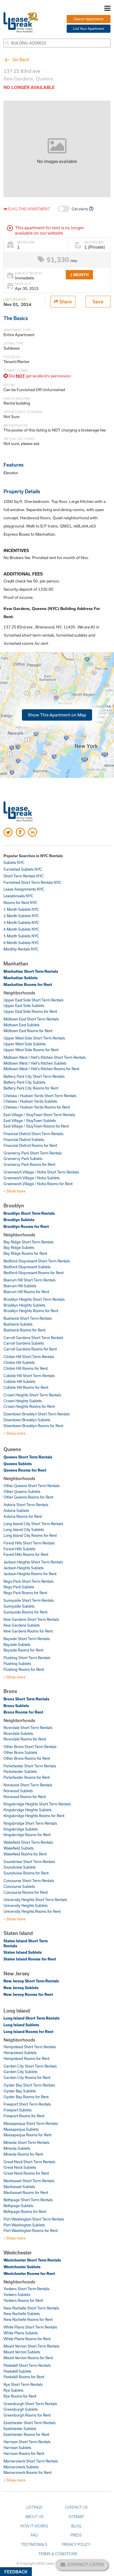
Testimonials (34, 2544)
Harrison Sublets (17, 2448)
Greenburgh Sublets (21, 2409)
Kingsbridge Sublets (21, 1829)
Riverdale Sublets (18, 1733)
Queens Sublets (18, 1464)
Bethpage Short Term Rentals (28, 2200)
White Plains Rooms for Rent (27, 2339)
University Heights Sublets (26, 1905)
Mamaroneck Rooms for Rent (27, 2472)
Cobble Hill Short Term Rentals (29, 1376)
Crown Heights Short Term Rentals (32, 1395)
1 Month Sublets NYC (21, 909)
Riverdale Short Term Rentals (28, 1728)
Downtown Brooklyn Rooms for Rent (33, 1426)
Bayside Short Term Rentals (27, 1639)
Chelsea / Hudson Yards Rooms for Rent (37, 1107)
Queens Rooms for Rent (25, 1470)
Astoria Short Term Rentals (26, 1505)
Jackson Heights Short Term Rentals (33, 1562)
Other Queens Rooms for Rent (28, 1497)
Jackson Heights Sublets (24, 1568)
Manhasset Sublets (19, 2187)
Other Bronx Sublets (20, 1752)
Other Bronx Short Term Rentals (30, 1747)
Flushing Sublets (17, 1664)
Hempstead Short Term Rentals (30, 2047)
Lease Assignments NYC (24, 889)
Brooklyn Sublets (19, 1220)
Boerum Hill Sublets (20, 1286)
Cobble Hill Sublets (19, 1381)
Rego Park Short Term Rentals (28, 1581)
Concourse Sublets (19, 1886)
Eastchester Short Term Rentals (30, 2423)
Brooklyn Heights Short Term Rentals (34, 1299)
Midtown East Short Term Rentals (31, 1019)
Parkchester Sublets (20, 1771)
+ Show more (14, 1191)
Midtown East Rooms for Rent (28, 1031)
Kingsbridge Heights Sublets (27, 1810)
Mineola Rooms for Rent (23, 2154)
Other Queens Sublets (22, 1491)
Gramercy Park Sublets (23, 1159)
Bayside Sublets (17, 1644)
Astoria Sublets (16, 1510)
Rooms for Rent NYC (20, 903)
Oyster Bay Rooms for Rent (26, 2097)
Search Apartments (89, 19)
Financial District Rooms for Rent (30, 1145)
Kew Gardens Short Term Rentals (31, 1619)
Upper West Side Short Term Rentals (34, 1038)
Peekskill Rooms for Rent (24, 2377)
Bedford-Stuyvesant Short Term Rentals (37, 1261)
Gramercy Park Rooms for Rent (29, 1164)
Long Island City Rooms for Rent (30, 1535)
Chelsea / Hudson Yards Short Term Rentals (40, 1096)
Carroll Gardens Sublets (24, 1343)
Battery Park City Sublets (24, 1082)
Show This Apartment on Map (57, 715)
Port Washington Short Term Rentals (34, 2219)
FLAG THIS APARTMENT (28, 209)
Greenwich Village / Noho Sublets (32, 1178)
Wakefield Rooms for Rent (25, 1854)
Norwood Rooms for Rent (25, 1797)
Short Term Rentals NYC (24, 876)
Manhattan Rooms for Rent (28, 984)
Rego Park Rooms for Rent (25, 1593)
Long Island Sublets (21, 2025)
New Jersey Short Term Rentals (31, 1981)
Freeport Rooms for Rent (24, 2116)
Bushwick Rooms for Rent (24, 1330)
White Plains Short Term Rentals (30, 2327)
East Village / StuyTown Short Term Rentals (39, 1115)
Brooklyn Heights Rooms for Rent (31, 1311)
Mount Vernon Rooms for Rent (28, 2358)
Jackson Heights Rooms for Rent (30, 1574)
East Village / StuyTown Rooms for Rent (36, 1126)
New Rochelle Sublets (22, 2314)
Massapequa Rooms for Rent (27, 2135)
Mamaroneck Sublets (21, 2467)
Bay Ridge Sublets (19, 1247)
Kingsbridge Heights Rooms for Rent (34, 1816)
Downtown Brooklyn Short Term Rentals (37, 1414)
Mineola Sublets (17, 2148)
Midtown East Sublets (21, 1025)
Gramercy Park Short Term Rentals (33, 1153)
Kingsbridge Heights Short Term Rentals (37, 1804)
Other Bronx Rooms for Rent (27, 1758)
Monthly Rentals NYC (21, 949)
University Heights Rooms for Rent (32, 1911)
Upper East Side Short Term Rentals (33, 1000)
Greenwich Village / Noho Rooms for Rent (38, 1184)
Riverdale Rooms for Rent (25, 1739)
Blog (76, 2526)
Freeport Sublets (18, 2110)
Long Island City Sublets (24, 1530)
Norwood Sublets (18, 1791)
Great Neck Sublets (20, 2167)
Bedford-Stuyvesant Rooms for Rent (33, 1273)
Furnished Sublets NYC (23, 869)
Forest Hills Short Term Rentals (29, 1543)
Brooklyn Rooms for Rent (26, 1226)
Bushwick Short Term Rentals (28, 1318)
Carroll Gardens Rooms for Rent (30, 1349)
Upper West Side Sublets (25, 1044)
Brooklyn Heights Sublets (24, 1305)
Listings (34, 2507)
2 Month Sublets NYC (21, 916)
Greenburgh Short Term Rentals (30, 2404)
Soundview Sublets (20, 1867)
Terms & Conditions (58, 2554)
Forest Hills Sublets (19, 1549)
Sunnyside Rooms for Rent (25, 1612)
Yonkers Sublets (17, 2295)
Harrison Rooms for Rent (24, 2453)
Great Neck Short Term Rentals (29, 2162)
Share (65, 301)
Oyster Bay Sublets (20, 2091)
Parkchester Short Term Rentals (30, 1766)
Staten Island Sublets (23, 1952)
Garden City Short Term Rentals (30, 2066)
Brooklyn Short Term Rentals (29, 1213)
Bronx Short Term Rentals (26, 1699)
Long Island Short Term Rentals (32, 2018)
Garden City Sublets (20, 2072)
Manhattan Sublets (21, 978)
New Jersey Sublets (21, 1988)
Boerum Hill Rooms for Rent (26, 1292)
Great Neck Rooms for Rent (26, 2173)
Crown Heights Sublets (23, 1401)
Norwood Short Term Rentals (28, 1785)
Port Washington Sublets (24, 2225)
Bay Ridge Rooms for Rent (25, 1253)
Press (76, 2535)
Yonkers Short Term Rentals (26, 2289)
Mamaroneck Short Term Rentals (31, 2461)
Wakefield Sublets (19, 1848)
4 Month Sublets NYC (21, 929)
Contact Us (76, 2507)
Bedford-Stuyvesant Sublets (27, 1267)
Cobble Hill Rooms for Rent (26, 1387)
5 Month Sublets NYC (21, 936)
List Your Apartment (89, 29)
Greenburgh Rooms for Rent (27, 2415)
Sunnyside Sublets (19, 1606)
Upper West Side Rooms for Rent (31, 1050)
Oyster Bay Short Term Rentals (29, 2085)
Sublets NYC (14, 862)
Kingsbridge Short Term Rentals (30, 1823)
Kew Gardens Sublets (22, 1625)
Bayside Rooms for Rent (23, 1650)
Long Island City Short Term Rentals (33, 1524)
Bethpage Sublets (18, 2206)
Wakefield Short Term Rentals (28, 1842)
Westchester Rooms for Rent (29, 2273)
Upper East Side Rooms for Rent (30, 1011)
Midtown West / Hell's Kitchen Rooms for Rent (41, 1069)
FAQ (34, 2535)
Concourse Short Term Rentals (29, 1881)
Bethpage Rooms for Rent (25, 2211)
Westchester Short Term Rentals (32, 2260)
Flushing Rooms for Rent (24, 1669)
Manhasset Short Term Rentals (29, 2181)
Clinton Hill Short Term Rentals (29, 1357)
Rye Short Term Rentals (23, 2384)
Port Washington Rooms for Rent (31, 2230)
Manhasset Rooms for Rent (26, 2192)
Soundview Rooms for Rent (26, 1873)
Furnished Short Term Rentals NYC (32, 882)
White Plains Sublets (21, 2333)
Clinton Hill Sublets (19, 1362)
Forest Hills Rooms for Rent (26, 1554)
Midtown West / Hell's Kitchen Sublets (35, 1063)
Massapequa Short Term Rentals (31, 2123)
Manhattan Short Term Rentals (31, 971)
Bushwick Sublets (18, 1324)
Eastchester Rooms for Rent (26, 2434)
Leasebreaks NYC (18, 896)
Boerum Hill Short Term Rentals (30, 1280)
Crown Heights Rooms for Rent (29, 1406)
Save (98, 301)
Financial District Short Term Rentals (33, 1134)
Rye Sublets (13, 2390)
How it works (34, 2526)
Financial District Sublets (24, 1140)
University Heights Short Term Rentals (35, 1900)
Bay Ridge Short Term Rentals (28, 1242)
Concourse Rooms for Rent (26, 1892)
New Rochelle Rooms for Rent (28, 2319)
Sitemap (76, 2517)
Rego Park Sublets (19, 1587)
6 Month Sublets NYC (21, 943)
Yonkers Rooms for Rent (23, 2300)
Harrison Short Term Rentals (27, 2442)
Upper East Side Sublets (24, 1006)
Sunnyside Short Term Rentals (29, 1600)
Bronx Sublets (16, 1706)
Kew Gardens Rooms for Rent (28, 1631)
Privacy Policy (76, 2544)
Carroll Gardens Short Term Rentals (33, 1338)
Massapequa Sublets (21, 2129)
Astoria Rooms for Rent (23, 1516)
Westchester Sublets (22, 2267)
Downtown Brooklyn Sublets (27, 1420)
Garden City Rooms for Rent (27, 2077)
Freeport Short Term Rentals (27, 2104)
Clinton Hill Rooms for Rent (26, 1368)
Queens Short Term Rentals (28, 1457)
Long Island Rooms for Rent (28, 2032)
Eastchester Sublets (20, 2429)
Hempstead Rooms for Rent (26, 2058)
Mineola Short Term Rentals (26, 2142)
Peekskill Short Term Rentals (27, 2365)
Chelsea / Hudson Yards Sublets (30, 1101)
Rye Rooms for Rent (20, 2396)
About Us (34, 2517)
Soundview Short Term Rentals (29, 1862)
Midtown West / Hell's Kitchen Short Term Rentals (45, 1057)
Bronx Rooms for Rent (23, 1712)
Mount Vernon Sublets (22, 2352)
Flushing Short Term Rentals (27, 1658)
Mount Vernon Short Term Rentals (31, 2346)
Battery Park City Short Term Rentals (34, 1076)
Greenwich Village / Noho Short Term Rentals (41, 1172)
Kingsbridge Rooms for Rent (27, 1835)
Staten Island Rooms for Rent (30, 1959)
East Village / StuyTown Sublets (30, 1121)
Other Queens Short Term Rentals (32, 1486)
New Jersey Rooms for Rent (28, 1994)
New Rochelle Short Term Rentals (31, 2308)
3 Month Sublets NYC (21, 922)
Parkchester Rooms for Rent (27, 1777)
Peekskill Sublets (17, 2371)
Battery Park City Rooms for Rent (31, 1088)
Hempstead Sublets (20, 2053)
